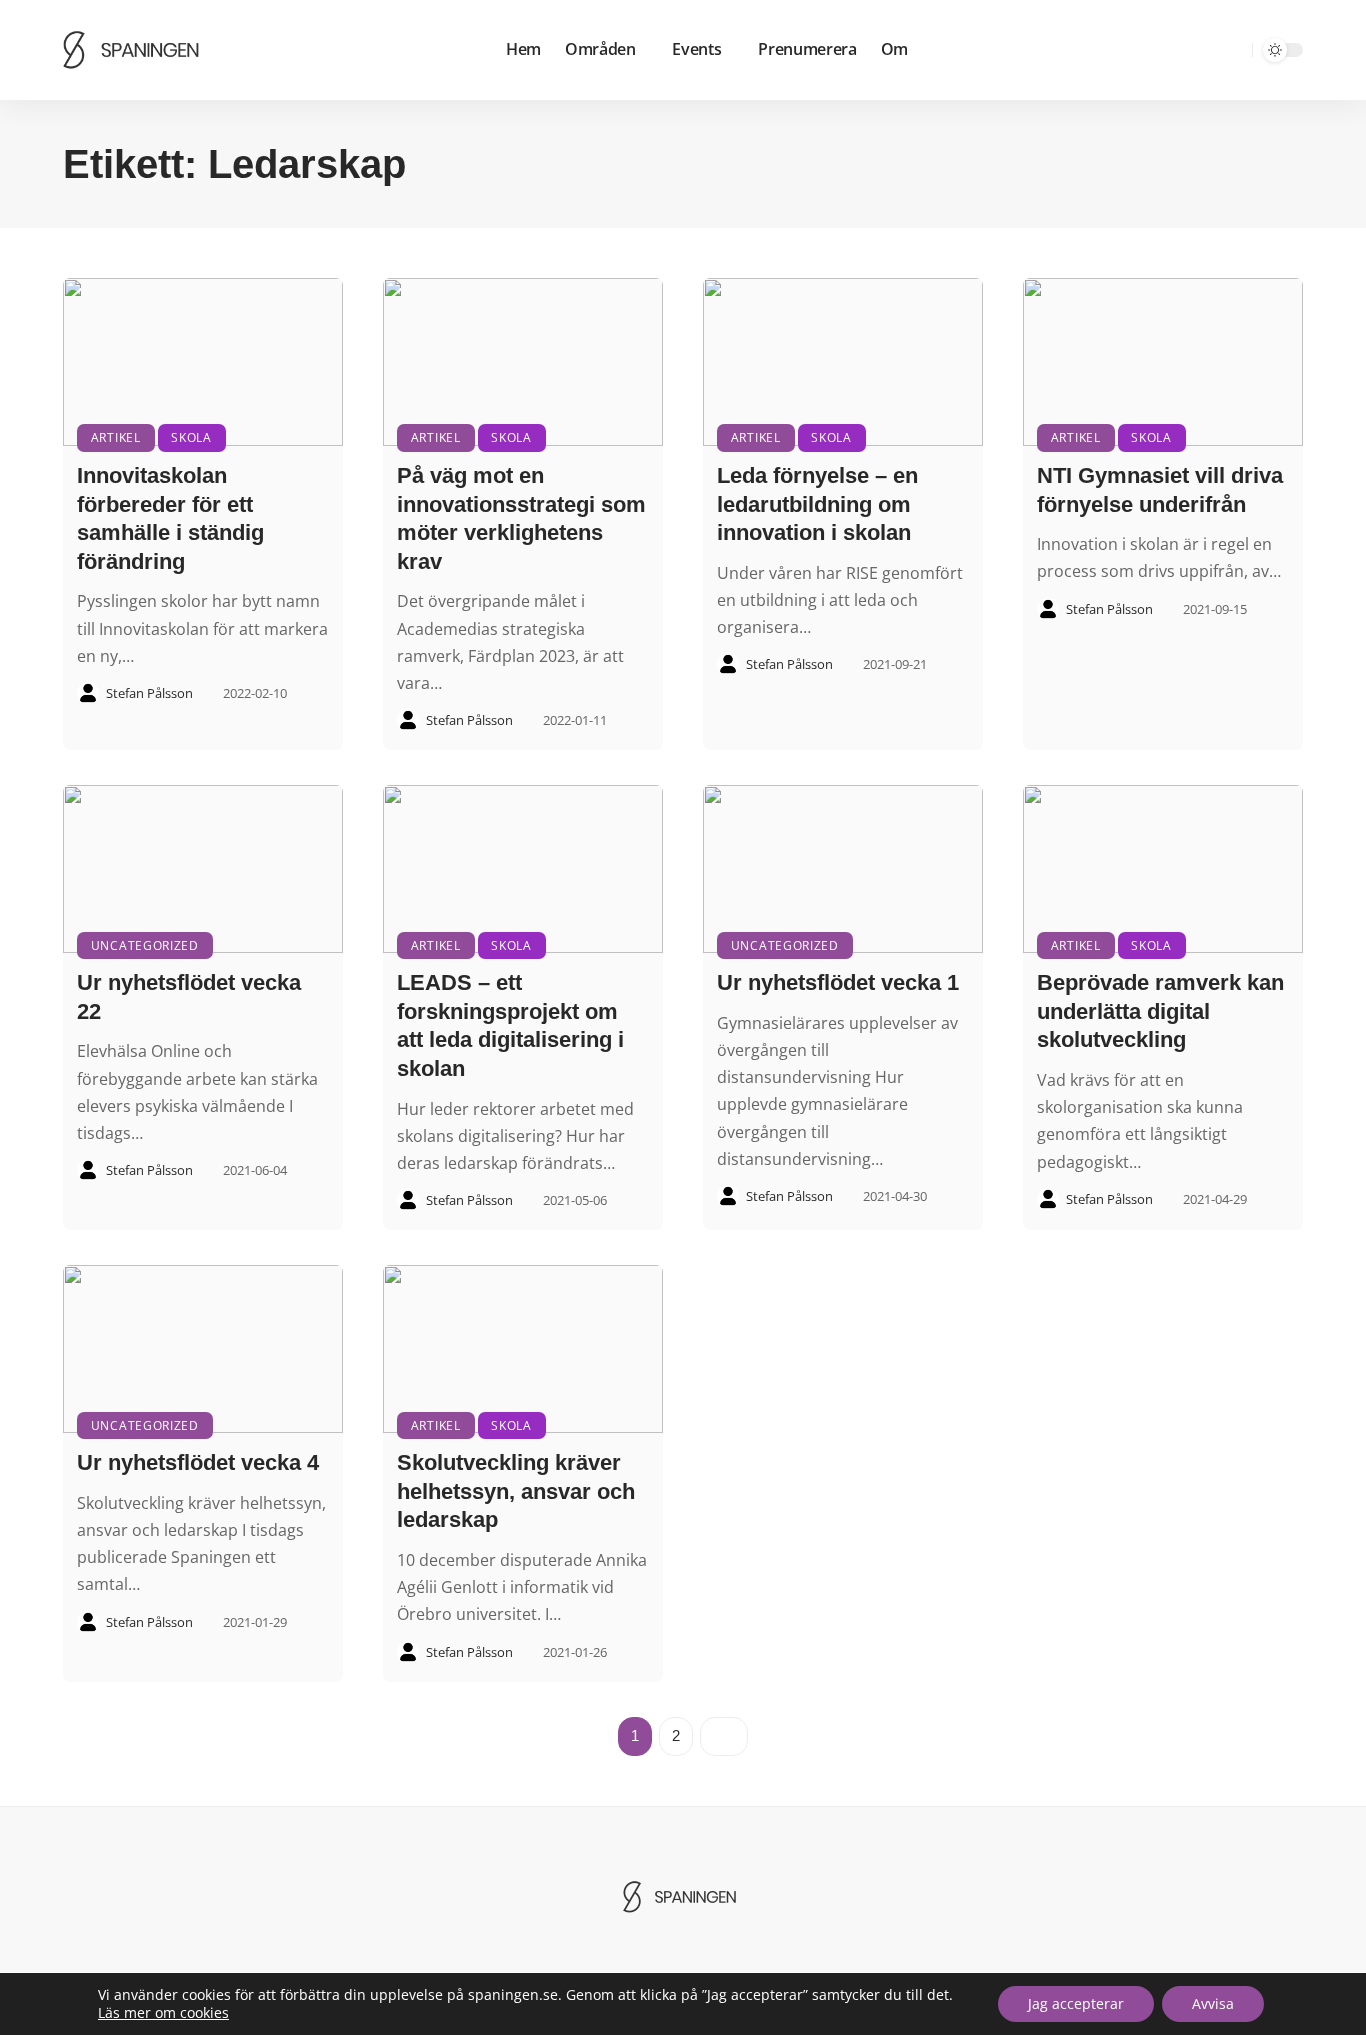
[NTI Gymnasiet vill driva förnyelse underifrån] (1163, 362)
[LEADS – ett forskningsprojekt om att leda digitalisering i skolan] (523, 869)
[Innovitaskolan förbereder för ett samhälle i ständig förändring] (203, 362)
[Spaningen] (135, 50)
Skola (191, 437)
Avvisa (1213, 2003)
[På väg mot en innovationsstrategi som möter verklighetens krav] (523, 362)
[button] (1234, 50)
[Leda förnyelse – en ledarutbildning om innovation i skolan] (843, 362)
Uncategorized (145, 945)
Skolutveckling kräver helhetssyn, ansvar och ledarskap (516, 1491)
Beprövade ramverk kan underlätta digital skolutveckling (1160, 1011)
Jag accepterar (1076, 2003)
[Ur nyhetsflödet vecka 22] (203, 869)
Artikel (116, 437)
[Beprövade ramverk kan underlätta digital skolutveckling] (1163, 869)
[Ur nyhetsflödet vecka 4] (203, 1349)
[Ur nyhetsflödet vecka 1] (843, 869)
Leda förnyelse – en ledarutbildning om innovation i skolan (817, 504)
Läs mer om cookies (163, 2013)
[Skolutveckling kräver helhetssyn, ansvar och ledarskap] (523, 1349)
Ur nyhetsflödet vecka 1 (838, 982)
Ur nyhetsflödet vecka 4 (198, 1462)
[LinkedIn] (1204, 50)
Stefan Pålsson (149, 693)
